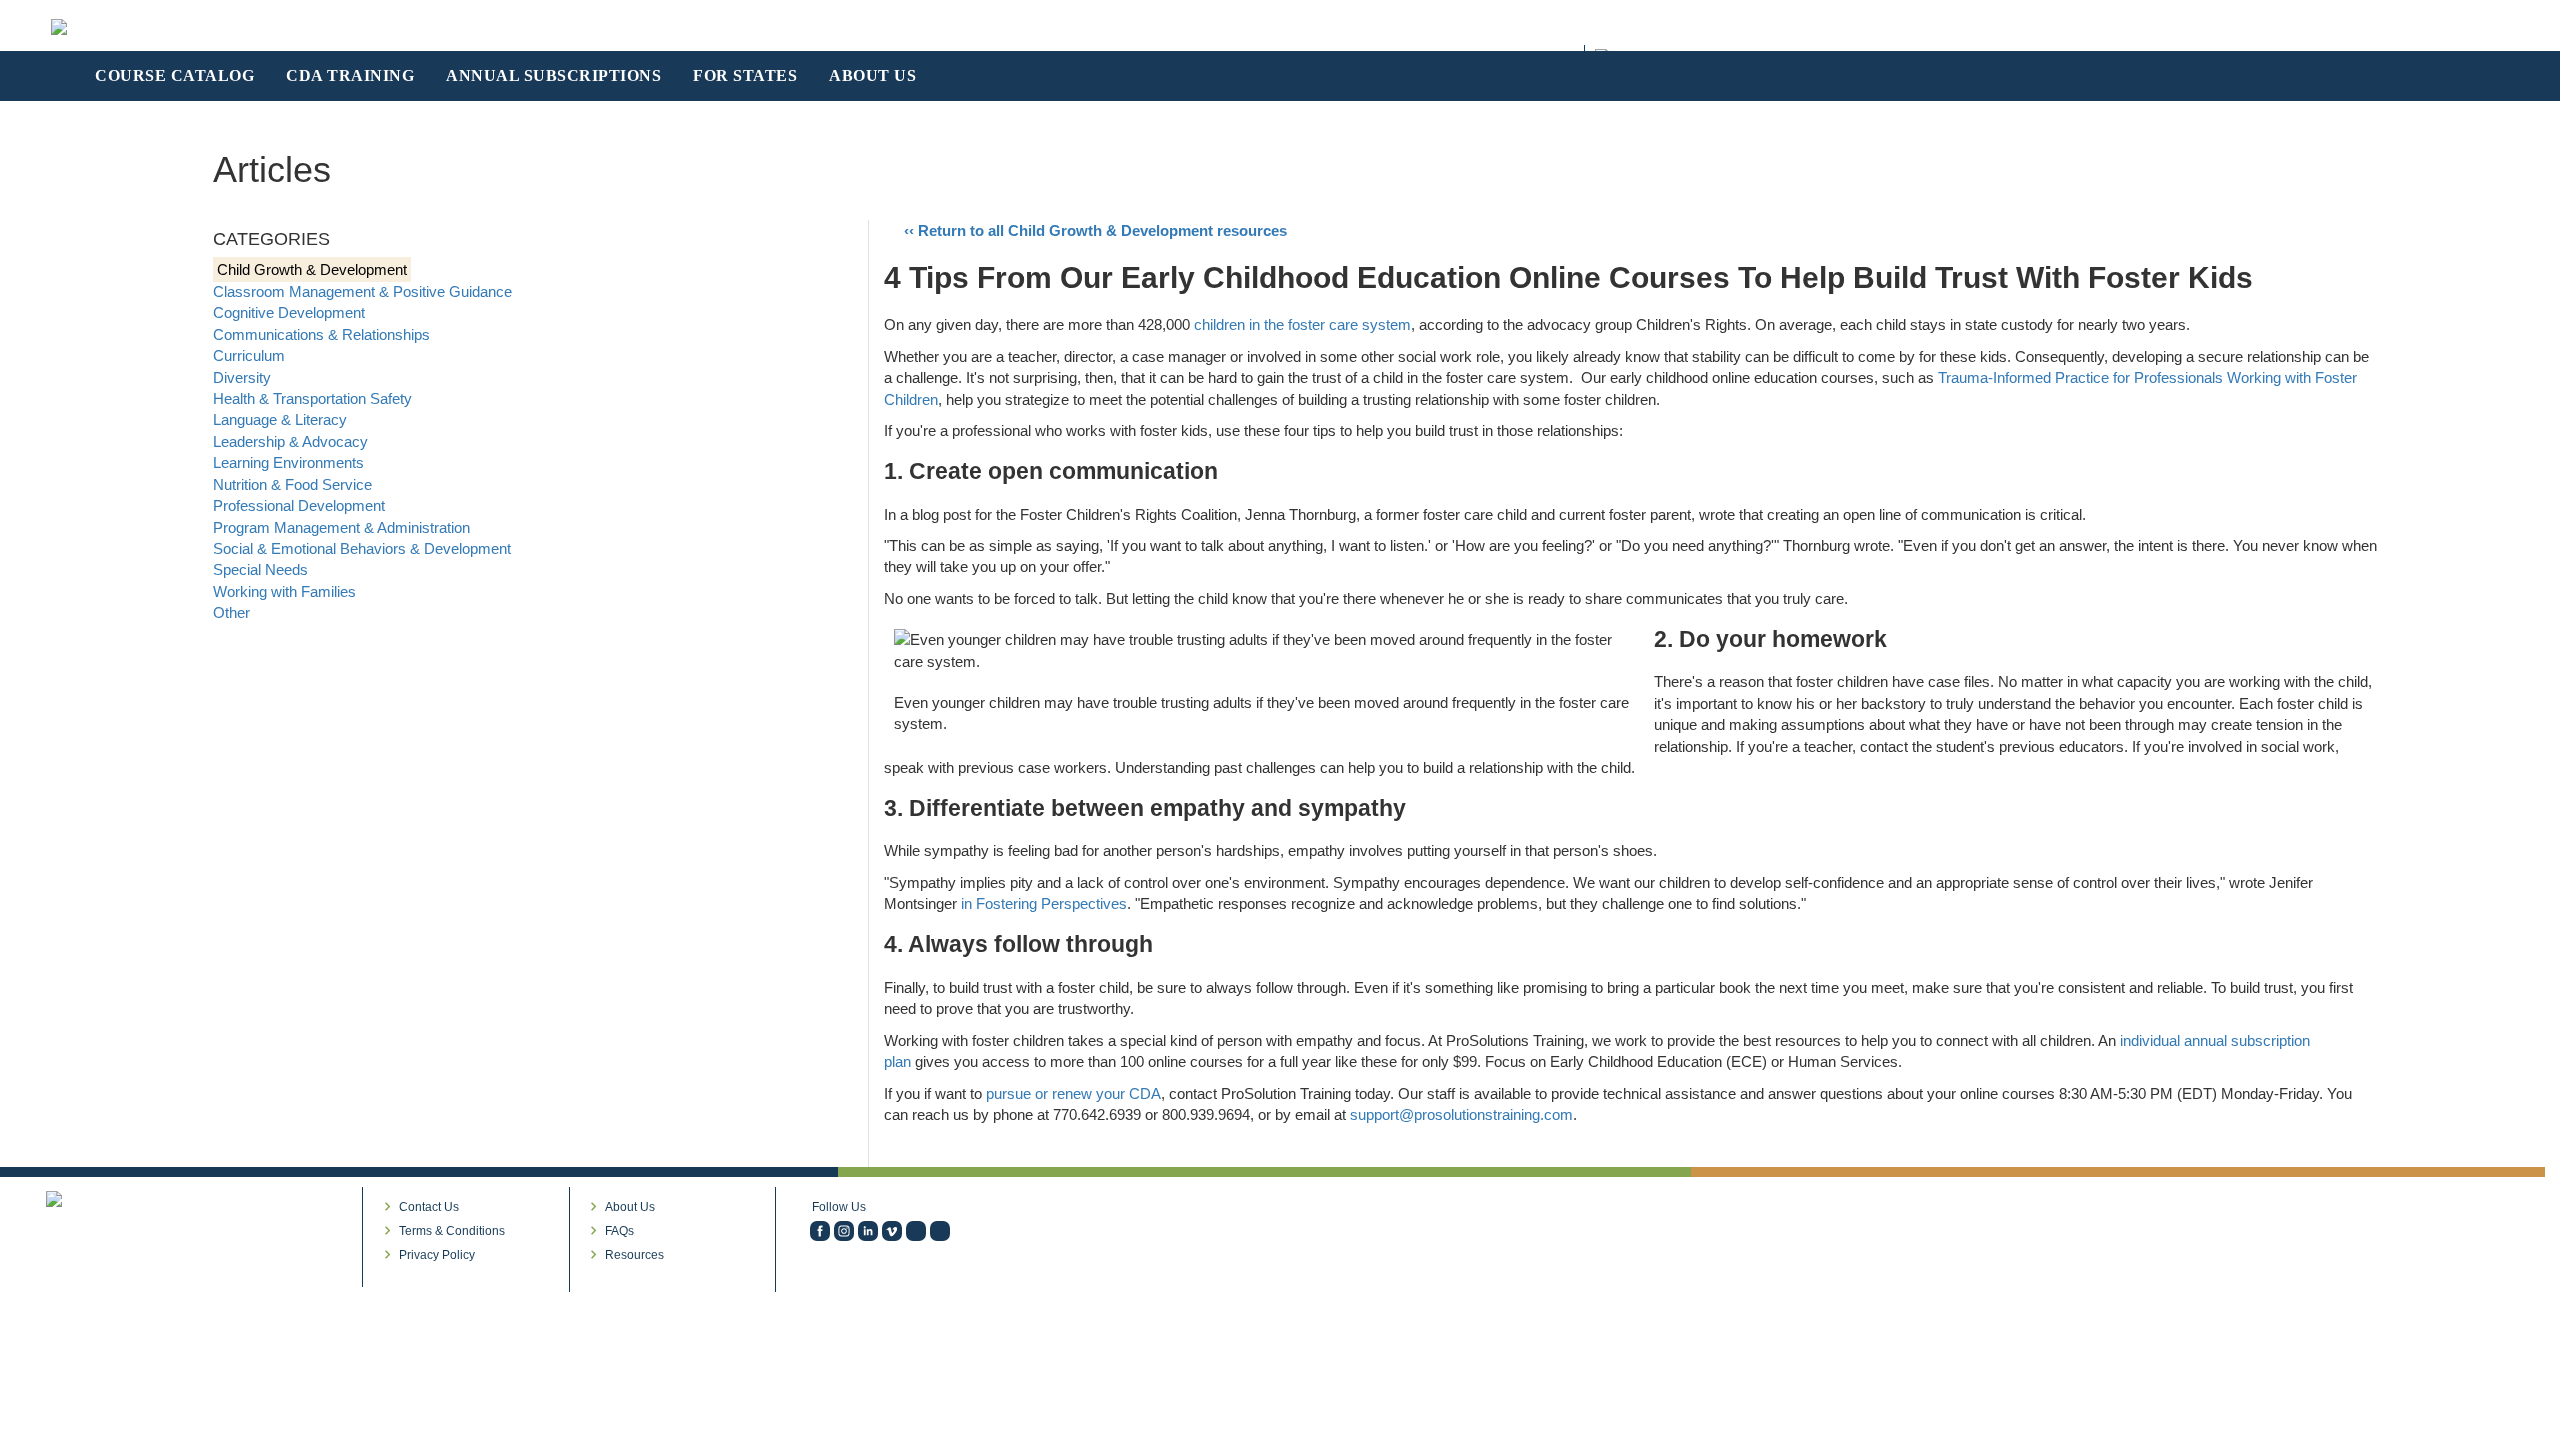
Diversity (242, 377)
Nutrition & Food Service (292, 484)
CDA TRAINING (350, 75)
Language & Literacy (280, 419)
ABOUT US (872, 75)
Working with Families (284, 591)
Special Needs (260, 569)
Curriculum (249, 355)
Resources (634, 1255)
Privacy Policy (437, 1255)
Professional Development (299, 505)
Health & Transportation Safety (312, 398)
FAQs (619, 1231)
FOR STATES (745, 75)
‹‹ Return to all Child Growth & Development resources (1095, 230)
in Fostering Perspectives (1044, 903)
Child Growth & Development (312, 269)
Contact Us (429, 1207)
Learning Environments (288, 462)
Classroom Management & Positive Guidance (362, 291)
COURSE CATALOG (174, 75)
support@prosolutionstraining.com (1461, 1114)
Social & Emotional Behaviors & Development (362, 548)
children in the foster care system (1302, 324)
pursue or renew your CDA (1073, 1093)
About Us (630, 1207)
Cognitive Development (289, 312)
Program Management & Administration (341, 527)
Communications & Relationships (321, 334)
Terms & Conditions (452, 1231)
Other (231, 612)
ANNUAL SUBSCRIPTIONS (553, 75)
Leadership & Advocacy (290, 441)
